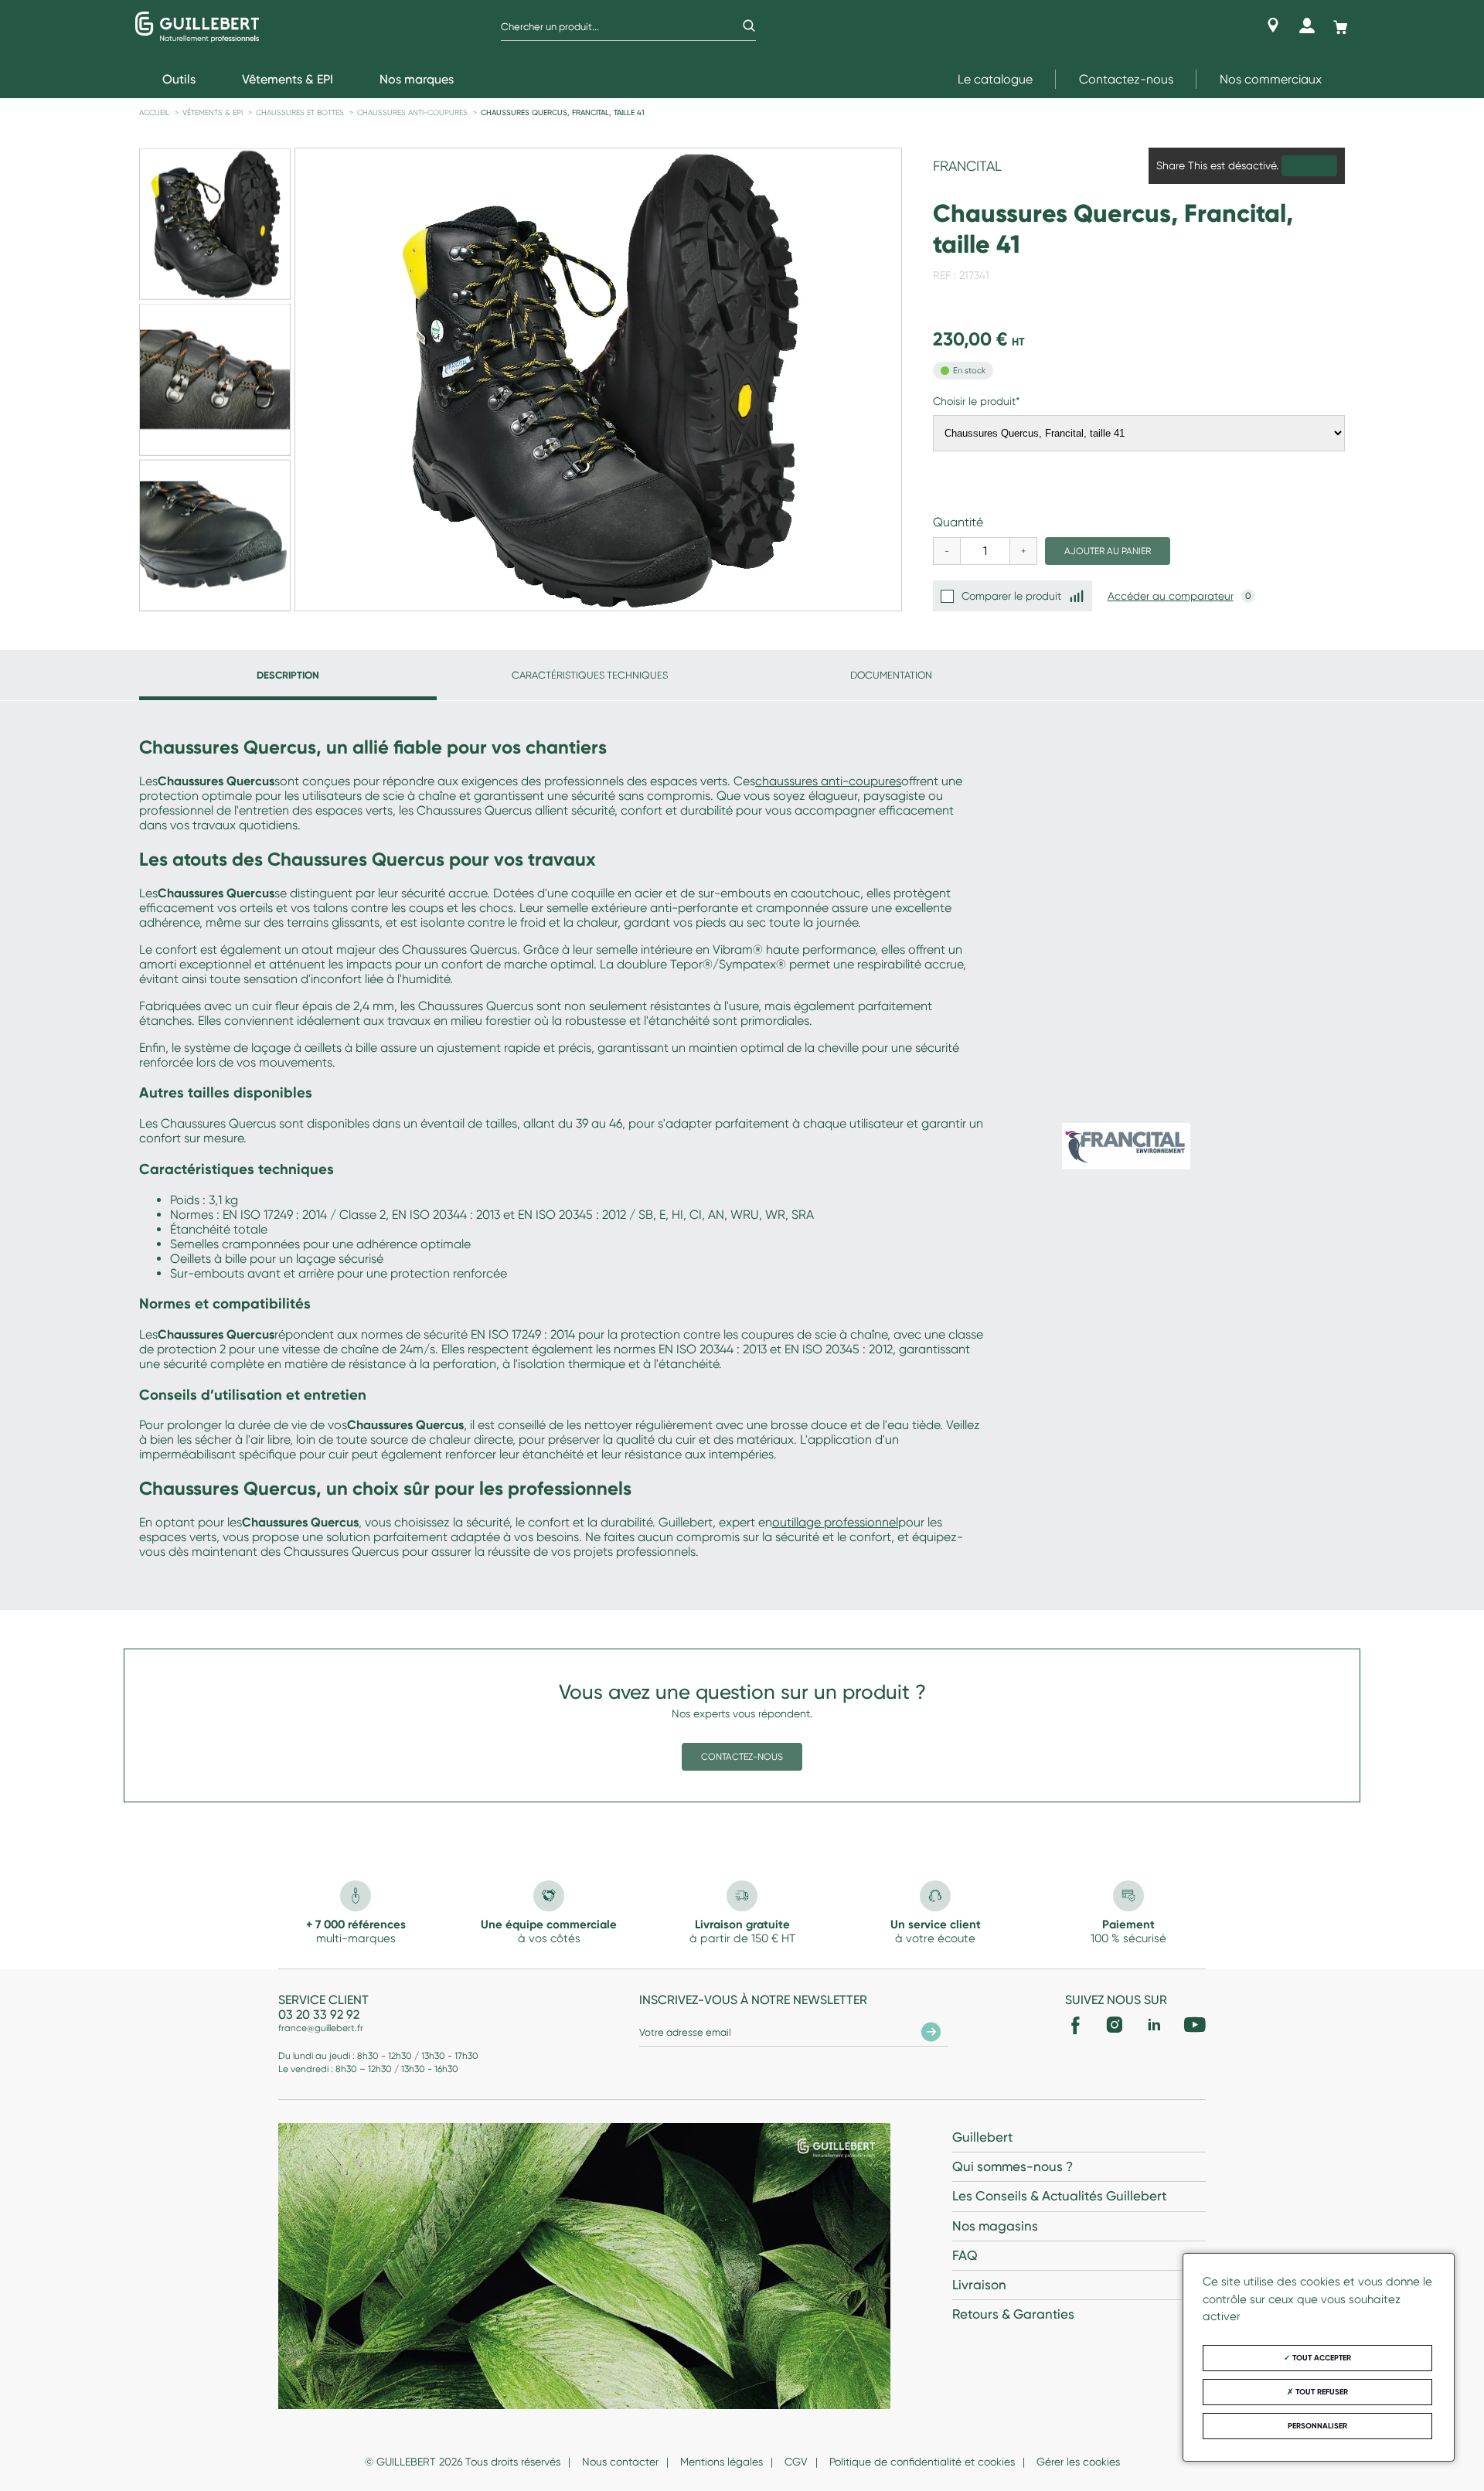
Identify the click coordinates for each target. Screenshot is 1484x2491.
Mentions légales (722, 2462)
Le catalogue (995, 79)
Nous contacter (620, 2462)
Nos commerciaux (1271, 79)
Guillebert (982, 2137)
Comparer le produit (1011, 596)
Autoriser (1309, 166)
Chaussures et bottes (300, 112)
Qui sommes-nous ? (1013, 2166)
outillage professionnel (835, 1522)
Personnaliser (1317, 2426)
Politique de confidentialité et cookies (922, 2462)
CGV (796, 2462)
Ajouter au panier (1108, 551)
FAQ (965, 2255)
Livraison (979, 2285)
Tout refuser (1321, 2392)
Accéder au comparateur (1171, 596)
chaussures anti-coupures (828, 781)
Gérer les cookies (1078, 2462)
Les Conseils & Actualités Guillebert (1059, 2196)
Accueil (154, 112)
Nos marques (417, 79)
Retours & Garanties (1013, 2314)
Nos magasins (995, 2226)
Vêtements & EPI (213, 112)
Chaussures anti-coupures (412, 112)
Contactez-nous (1126, 79)
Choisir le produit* (976, 401)
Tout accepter (1321, 2358)
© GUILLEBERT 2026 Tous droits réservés (463, 2462)
